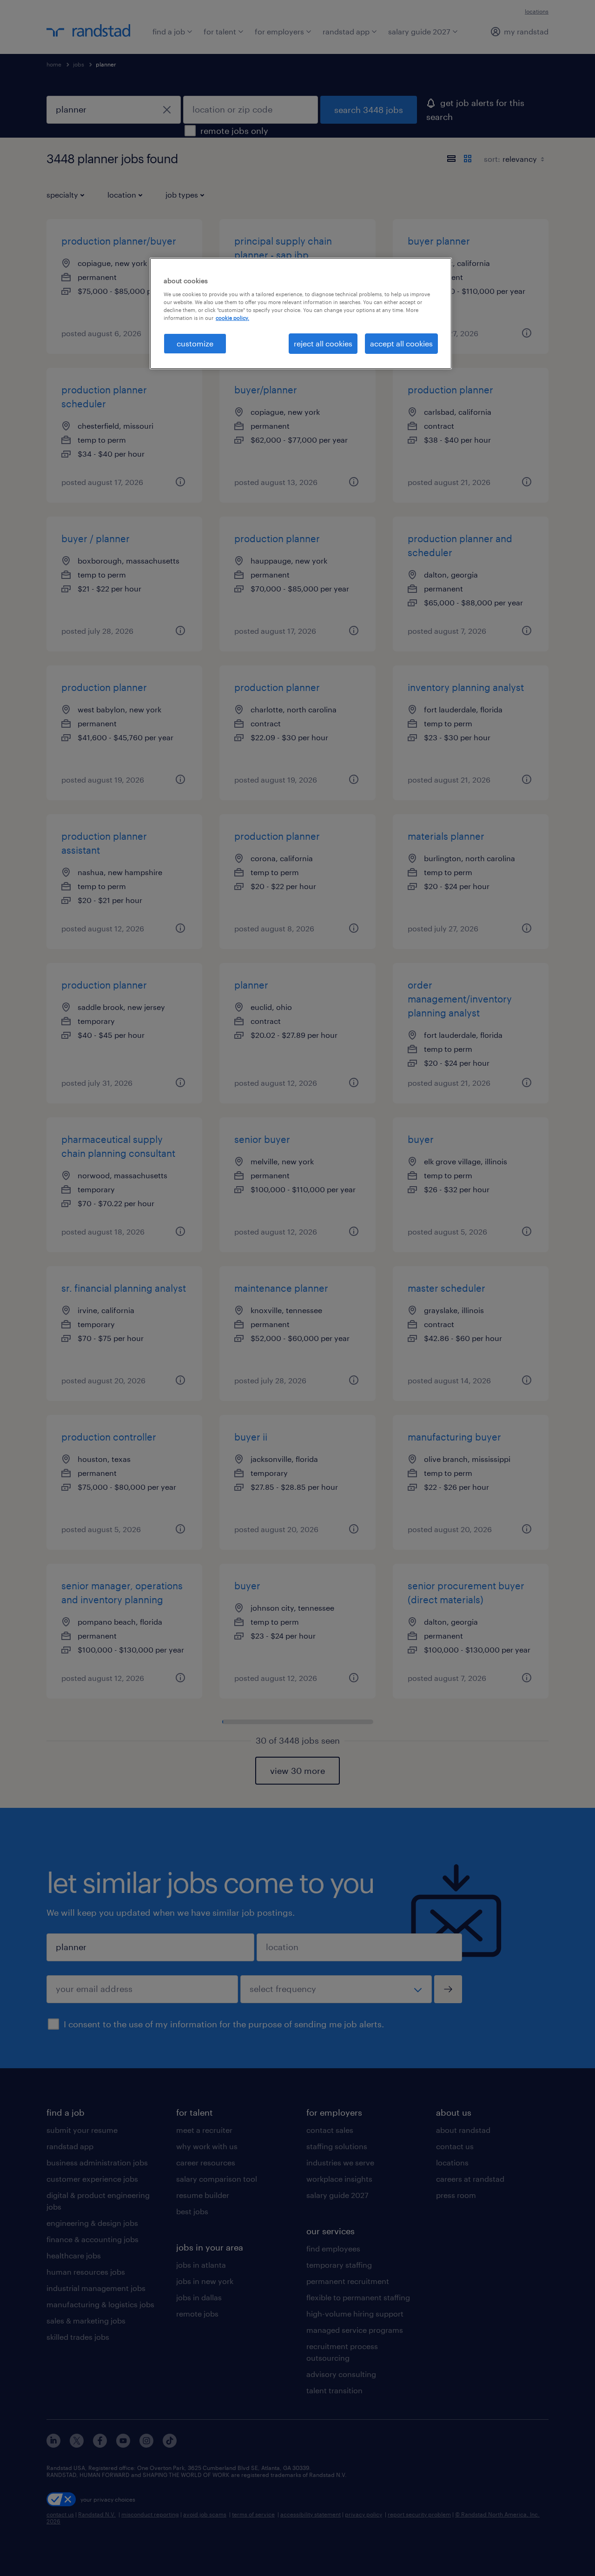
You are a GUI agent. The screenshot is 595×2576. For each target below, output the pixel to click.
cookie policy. (232, 318)
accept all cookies (401, 343)
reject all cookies (323, 343)
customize (195, 343)
